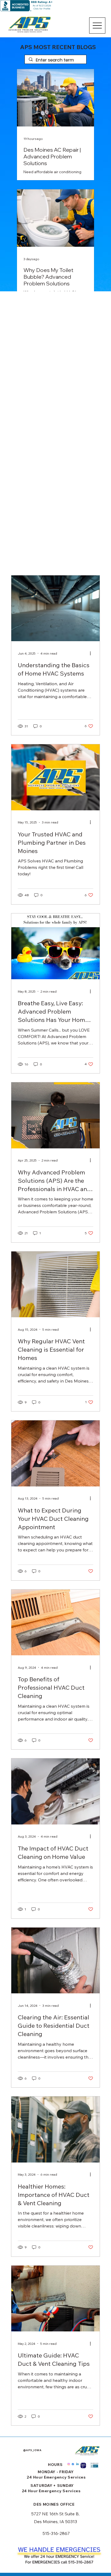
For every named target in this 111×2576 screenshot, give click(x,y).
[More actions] (92, 653)
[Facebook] (73, 2464)
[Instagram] (69, 2464)
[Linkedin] (77, 2464)
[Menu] (97, 26)
